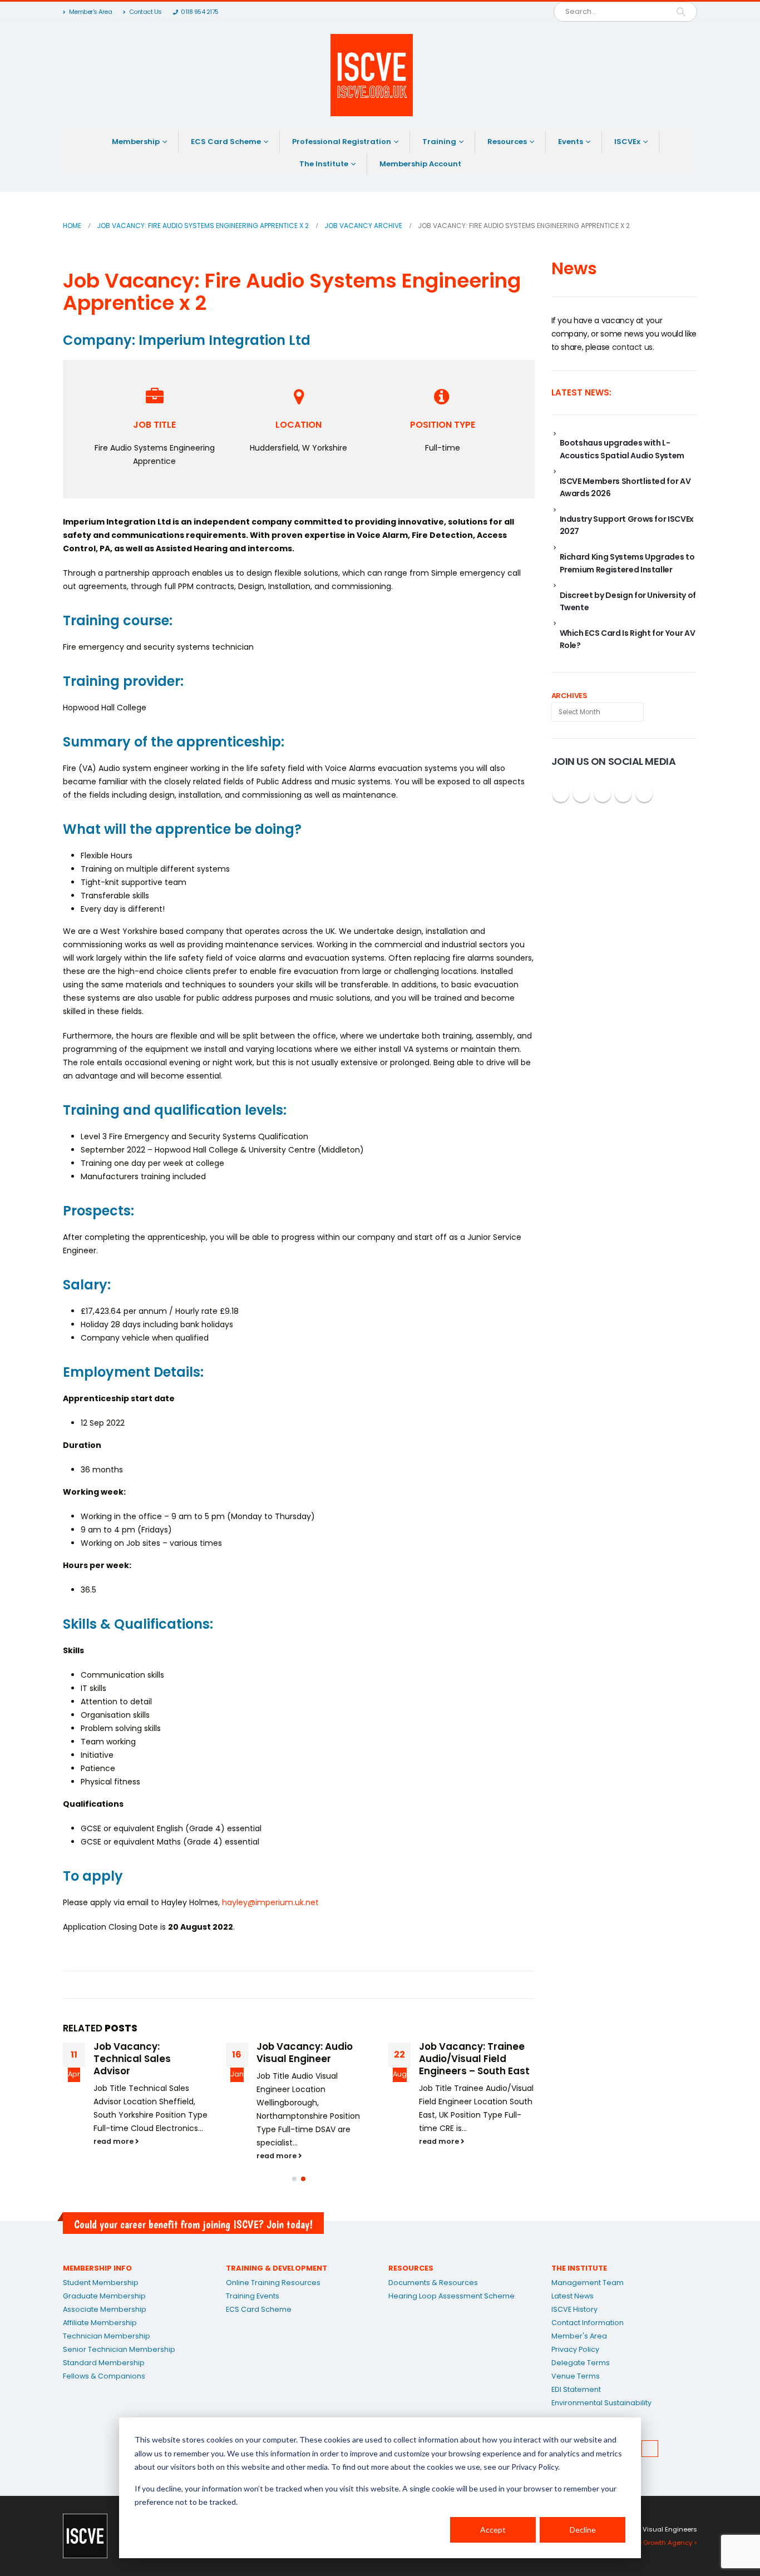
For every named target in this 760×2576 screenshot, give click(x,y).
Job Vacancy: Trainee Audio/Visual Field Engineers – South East (474, 2059)
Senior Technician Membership (119, 2349)
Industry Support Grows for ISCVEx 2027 (627, 525)
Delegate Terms (581, 2363)
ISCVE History (574, 2309)
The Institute (324, 164)
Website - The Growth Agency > (647, 2543)
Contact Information (588, 2323)
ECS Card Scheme (226, 142)
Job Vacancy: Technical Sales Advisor (132, 2059)
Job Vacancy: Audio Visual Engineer (305, 2053)
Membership (136, 142)
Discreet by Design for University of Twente (628, 601)
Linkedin (644, 794)
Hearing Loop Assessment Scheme (451, 2296)
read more (114, 2141)
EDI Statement (576, 2389)
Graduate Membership (104, 2296)
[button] (294, 2179)
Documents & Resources (433, 2283)
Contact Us (145, 12)
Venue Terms (576, 2376)
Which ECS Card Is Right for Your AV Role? (628, 639)
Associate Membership (105, 2309)
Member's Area (91, 12)
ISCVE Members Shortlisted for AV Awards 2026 (625, 487)
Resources (507, 142)
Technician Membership (107, 2336)
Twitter (581, 794)
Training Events (253, 2296)
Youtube (603, 794)
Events (571, 142)
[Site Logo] (372, 75)
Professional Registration (342, 142)
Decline (583, 2530)
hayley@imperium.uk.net (270, 1902)
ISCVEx (627, 142)
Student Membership (101, 2283)
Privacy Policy (575, 2349)
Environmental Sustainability (601, 2403)
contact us (633, 347)
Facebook (561, 794)
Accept (493, 2530)
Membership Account (420, 164)
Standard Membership (104, 2363)
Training (439, 142)
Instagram (623, 794)
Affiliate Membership (100, 2323)
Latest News (573, 2296)
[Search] (681, 12)
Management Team (588, 2283)
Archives (569, 696)
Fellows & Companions (104, 2376)
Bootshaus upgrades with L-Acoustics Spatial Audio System (622, 449)
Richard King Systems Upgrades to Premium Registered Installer (627, 563)
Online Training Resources (273, 2283)
